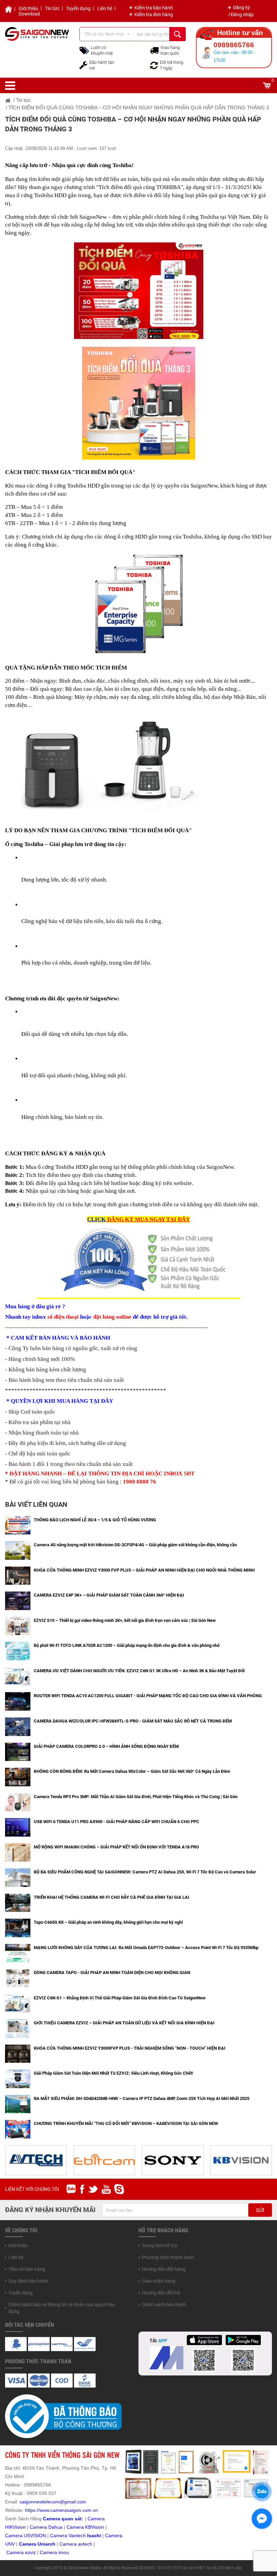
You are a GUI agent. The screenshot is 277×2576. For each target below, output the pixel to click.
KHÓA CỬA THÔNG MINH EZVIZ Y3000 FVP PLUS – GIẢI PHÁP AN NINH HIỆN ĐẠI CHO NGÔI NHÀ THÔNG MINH (144, 1570)
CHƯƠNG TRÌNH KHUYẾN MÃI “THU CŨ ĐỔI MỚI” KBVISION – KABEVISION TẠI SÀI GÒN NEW (126, 2123)
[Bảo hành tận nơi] (83, 65)
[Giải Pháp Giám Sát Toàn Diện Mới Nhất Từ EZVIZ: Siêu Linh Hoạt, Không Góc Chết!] (18, 2078)
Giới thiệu (28, 8)
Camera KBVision (85, 2527)
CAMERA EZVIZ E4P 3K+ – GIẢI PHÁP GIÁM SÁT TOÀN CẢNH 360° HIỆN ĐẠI (109, 1595)
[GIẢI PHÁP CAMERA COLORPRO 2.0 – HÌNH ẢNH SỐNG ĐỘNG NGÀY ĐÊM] (18, 1751)
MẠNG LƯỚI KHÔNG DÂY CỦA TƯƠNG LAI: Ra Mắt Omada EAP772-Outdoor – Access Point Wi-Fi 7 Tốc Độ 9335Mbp (146, 1948)
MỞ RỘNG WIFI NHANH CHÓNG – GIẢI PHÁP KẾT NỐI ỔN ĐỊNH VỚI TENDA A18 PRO (116, 1847)
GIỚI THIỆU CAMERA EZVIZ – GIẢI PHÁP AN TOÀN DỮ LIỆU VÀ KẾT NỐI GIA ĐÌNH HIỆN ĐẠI (124, 2023)
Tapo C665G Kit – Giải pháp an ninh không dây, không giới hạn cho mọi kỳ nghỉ (108, 1922)
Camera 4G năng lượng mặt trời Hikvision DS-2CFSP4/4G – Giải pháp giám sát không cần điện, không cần (135, 1545)
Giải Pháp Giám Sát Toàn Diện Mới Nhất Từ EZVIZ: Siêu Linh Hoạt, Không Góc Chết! (114, 2073)
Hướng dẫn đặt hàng (164, 2269)
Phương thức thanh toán (168, 2257)
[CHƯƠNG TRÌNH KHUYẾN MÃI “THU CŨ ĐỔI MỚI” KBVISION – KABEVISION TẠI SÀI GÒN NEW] (18, 2129)
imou (64, 2552)
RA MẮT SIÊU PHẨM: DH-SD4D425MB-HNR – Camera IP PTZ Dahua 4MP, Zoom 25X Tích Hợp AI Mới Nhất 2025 (142, 2098)
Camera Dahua (46, 2527)
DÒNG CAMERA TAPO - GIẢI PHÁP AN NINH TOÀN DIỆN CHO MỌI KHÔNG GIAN (112, 1973)
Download (29, 14)
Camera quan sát (62, 2519)
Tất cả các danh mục (104, 34)
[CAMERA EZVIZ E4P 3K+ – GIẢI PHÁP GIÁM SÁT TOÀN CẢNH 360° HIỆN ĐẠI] (18, 1600)
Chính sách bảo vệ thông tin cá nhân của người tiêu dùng (62, 2308)
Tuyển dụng (78, 8)
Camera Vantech (68, 2535)
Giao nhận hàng (159, 2281)
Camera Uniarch (37, 2544)
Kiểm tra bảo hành (154, 8)
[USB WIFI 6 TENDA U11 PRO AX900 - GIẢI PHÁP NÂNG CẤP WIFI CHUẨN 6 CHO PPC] (18, 1827)
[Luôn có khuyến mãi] (84, 50)
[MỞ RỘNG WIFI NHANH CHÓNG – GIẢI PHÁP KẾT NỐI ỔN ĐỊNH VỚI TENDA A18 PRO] (18, 1852)
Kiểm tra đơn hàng (154, 15)
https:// (32, 2510)
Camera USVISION (26, 2535)
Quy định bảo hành (28, 2281)
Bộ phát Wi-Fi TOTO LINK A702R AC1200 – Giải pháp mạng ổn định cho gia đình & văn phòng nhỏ (127, 1645)
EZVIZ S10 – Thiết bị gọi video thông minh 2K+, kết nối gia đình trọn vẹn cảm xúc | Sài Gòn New (125, 1620)
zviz (32, 2552)
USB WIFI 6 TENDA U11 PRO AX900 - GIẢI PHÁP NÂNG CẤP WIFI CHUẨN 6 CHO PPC (117, 1822)
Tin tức (52, 8)
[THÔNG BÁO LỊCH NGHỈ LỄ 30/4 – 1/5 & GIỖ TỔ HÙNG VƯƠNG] (18, 1525)
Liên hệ (105, 8)
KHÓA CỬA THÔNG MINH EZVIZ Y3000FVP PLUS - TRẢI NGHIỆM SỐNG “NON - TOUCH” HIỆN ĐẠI (130, 2048)
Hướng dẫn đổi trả (161, 2293)
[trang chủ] (8, 100)
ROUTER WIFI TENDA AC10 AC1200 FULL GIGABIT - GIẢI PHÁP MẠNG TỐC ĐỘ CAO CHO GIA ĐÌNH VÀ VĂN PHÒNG (148, 1696)
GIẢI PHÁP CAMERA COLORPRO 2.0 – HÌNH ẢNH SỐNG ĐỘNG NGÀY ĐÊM (106, 1746)
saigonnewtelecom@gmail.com (52, 2502)
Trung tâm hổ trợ (159, 2245)
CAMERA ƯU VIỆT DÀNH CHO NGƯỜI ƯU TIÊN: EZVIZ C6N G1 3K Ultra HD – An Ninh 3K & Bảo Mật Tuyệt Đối (139, 1671)
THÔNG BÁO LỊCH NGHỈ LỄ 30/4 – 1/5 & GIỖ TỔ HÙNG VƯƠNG (95, 1520)
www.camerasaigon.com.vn (69, 2510)
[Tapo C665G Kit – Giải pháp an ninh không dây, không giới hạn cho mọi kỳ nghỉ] (18, 1927)
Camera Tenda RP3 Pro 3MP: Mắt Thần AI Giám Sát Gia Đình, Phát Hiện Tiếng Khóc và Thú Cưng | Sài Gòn (136, 1797)
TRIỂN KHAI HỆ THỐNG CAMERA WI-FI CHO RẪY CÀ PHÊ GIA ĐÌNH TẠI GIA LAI (111, 1897)
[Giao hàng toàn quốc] (154, 50)
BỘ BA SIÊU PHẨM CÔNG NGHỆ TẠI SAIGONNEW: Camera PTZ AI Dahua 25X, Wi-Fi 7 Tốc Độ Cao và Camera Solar (145, 1872)
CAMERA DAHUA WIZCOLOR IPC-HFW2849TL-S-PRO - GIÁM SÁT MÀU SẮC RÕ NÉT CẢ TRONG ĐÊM (133, 1721)
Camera (69, 2544)
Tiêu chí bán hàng (27, 2269)
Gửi (260, 2210)
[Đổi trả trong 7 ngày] (154, 65)
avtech (85, 2544)
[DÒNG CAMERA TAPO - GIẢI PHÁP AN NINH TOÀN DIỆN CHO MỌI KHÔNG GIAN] (18, 1978)
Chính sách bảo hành (164, 2305)
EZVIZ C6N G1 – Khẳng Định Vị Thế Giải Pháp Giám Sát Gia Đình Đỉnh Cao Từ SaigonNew (120, 1998)
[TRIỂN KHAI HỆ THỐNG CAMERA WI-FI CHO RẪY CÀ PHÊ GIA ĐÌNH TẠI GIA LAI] (18, 1902)
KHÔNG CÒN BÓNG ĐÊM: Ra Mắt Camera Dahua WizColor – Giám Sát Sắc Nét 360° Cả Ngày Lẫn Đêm (132, 1771)
